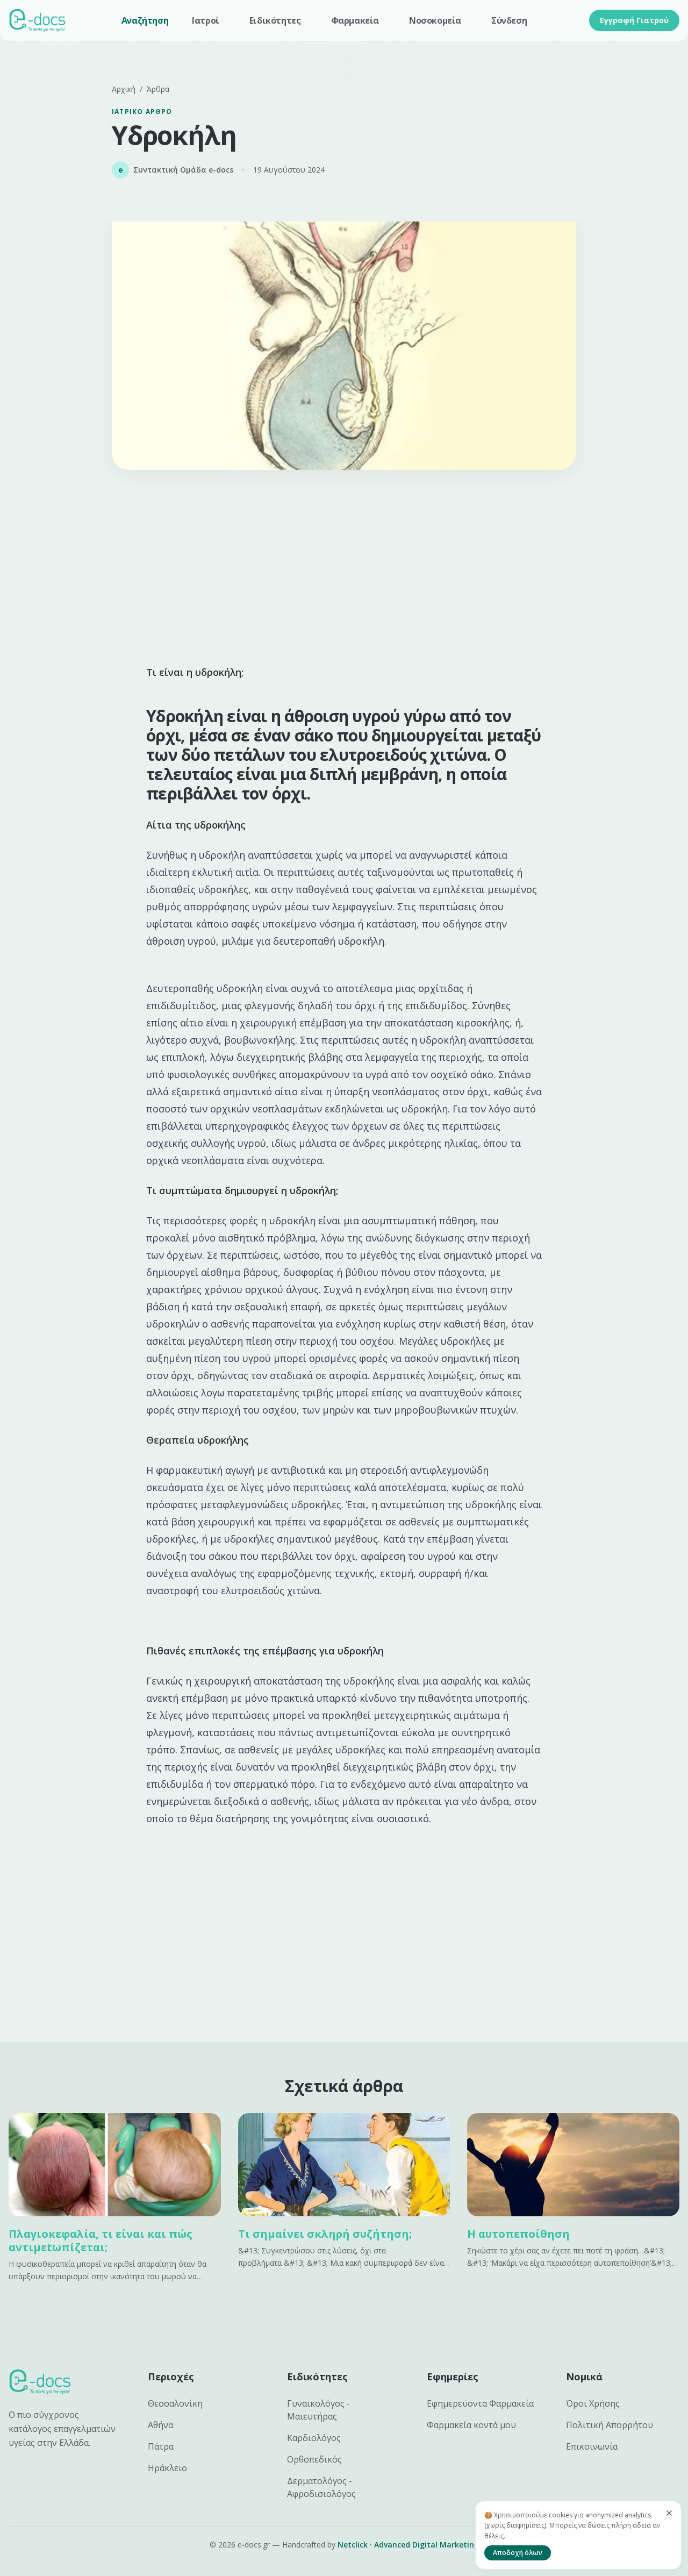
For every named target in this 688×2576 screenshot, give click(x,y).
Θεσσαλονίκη (175, 2403)
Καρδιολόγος (314, 2438)
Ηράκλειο (167, 2468)
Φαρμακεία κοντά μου (471, 2425)
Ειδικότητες (275, 20)
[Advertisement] (344, 571)
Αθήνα (160, 2425)
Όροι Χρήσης (593, 2403)
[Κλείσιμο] (669, 2513)
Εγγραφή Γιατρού (634, 20)
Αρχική (124, 89)
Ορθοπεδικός (314, 2459)
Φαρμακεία (355, 20)
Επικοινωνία (592, 2446)
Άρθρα (158, 89)
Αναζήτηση (145, 20)
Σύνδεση (509, 20)
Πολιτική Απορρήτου (610, 2425)
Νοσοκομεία (435, 20)
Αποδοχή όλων (518, 2553)
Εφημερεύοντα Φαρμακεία (480, 2403)
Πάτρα (161, 2446)
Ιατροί (206, 20)
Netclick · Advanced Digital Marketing (408, 2545)
